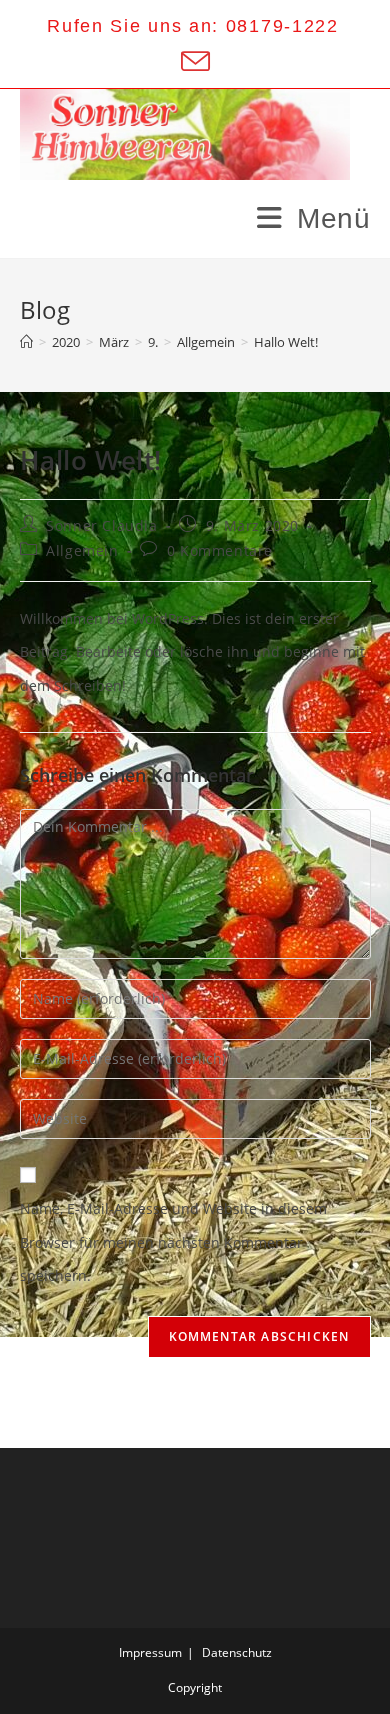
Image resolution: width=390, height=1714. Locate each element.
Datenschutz (237, 1652)
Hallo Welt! (286, 342)
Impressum (150, 1652)
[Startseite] (26, 342)
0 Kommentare (220, 550)
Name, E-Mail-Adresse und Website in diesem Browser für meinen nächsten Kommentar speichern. (173, 1242)
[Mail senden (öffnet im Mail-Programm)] (193, 61)
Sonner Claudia (101, 525)
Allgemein (82, 550)
